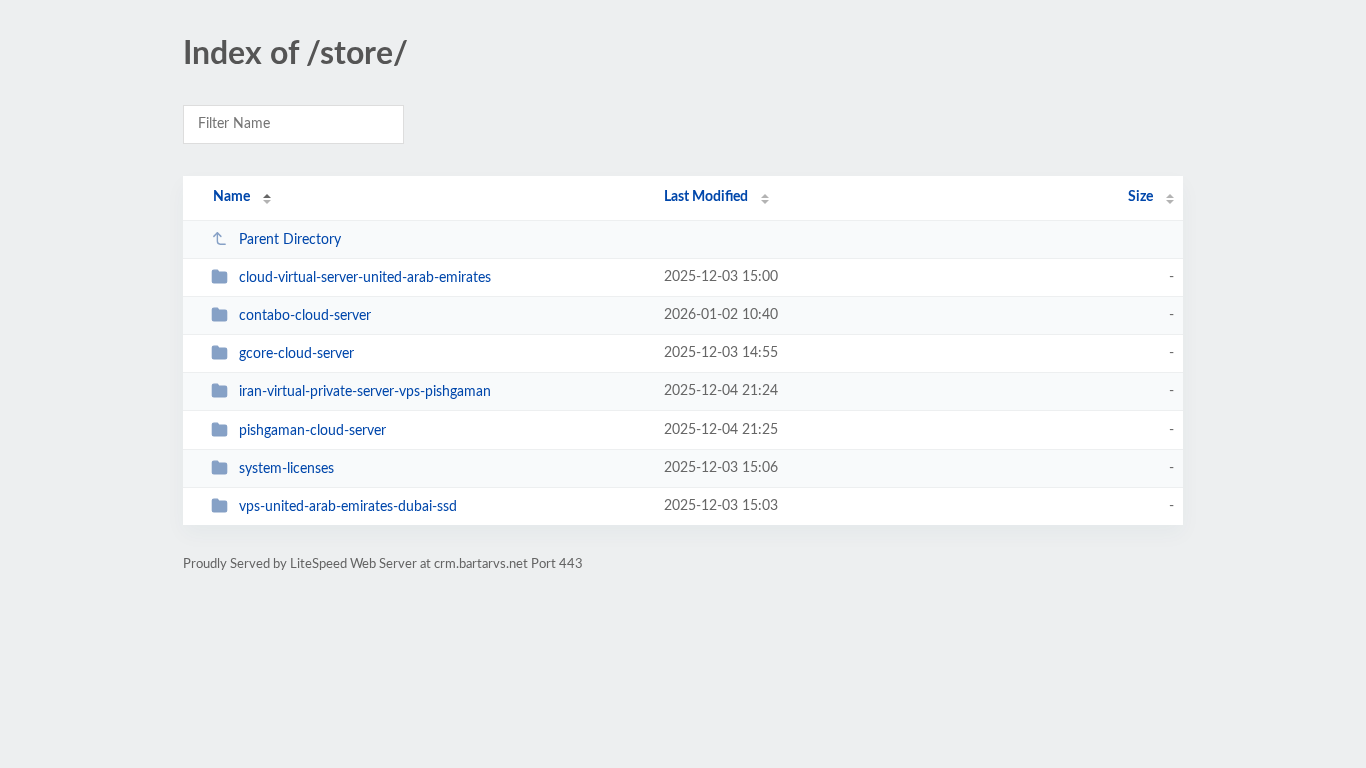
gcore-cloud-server (296, 354)
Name (231, 197)
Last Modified (706, 197)
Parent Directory (290, 240)
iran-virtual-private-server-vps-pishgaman (365, 392)
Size (1140, 197)
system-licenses (286, 469)
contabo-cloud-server (305, 316)
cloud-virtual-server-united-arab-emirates (365, 278)
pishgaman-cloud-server (312, 431)
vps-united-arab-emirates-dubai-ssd (348, 507)
